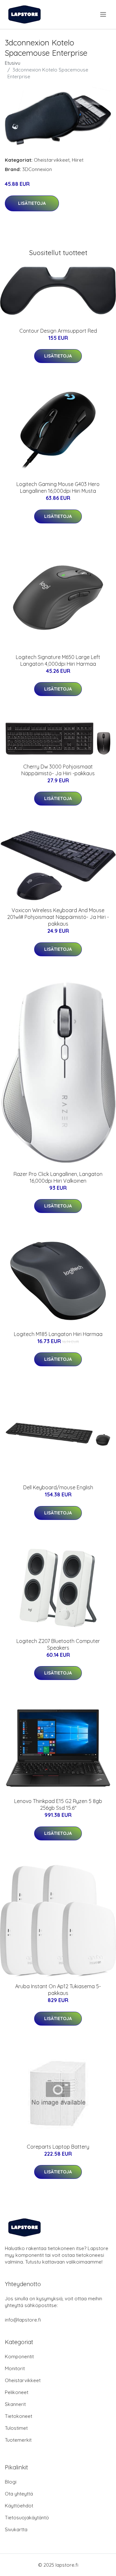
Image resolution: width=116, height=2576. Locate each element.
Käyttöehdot (19, 2506)
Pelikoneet (17, 2392)
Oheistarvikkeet (52, 160)
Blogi (11, 2482)
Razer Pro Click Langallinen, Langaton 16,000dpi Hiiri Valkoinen (58, 1177)
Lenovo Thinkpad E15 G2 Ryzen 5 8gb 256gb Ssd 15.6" (58, 1804)
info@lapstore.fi (23, 2320)
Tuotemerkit (18, 2440)
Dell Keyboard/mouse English (58, 1487)
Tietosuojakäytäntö (27, 2518)
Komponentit (19, 2357)
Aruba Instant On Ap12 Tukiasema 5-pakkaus (58, 1990)
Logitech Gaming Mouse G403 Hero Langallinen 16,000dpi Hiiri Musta (58, 487)
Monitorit (15, 2368)
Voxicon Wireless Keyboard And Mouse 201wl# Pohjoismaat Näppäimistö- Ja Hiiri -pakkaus (58, 917)
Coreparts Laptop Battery (58, 2147)
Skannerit (15, 2404)
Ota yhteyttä (19, 2494)
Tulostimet (16, 2428)
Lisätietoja (32, 203)
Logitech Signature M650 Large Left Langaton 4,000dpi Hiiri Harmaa (58, 660)
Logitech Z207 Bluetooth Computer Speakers (58, 1644)
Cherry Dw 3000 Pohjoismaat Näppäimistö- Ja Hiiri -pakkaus (58, 770)
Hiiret (78, 160)
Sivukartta (16, 2529)
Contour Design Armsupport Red (58, 331)
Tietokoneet (19, 2416)
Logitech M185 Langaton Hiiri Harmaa (58, 1334)
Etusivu (13, 63)
